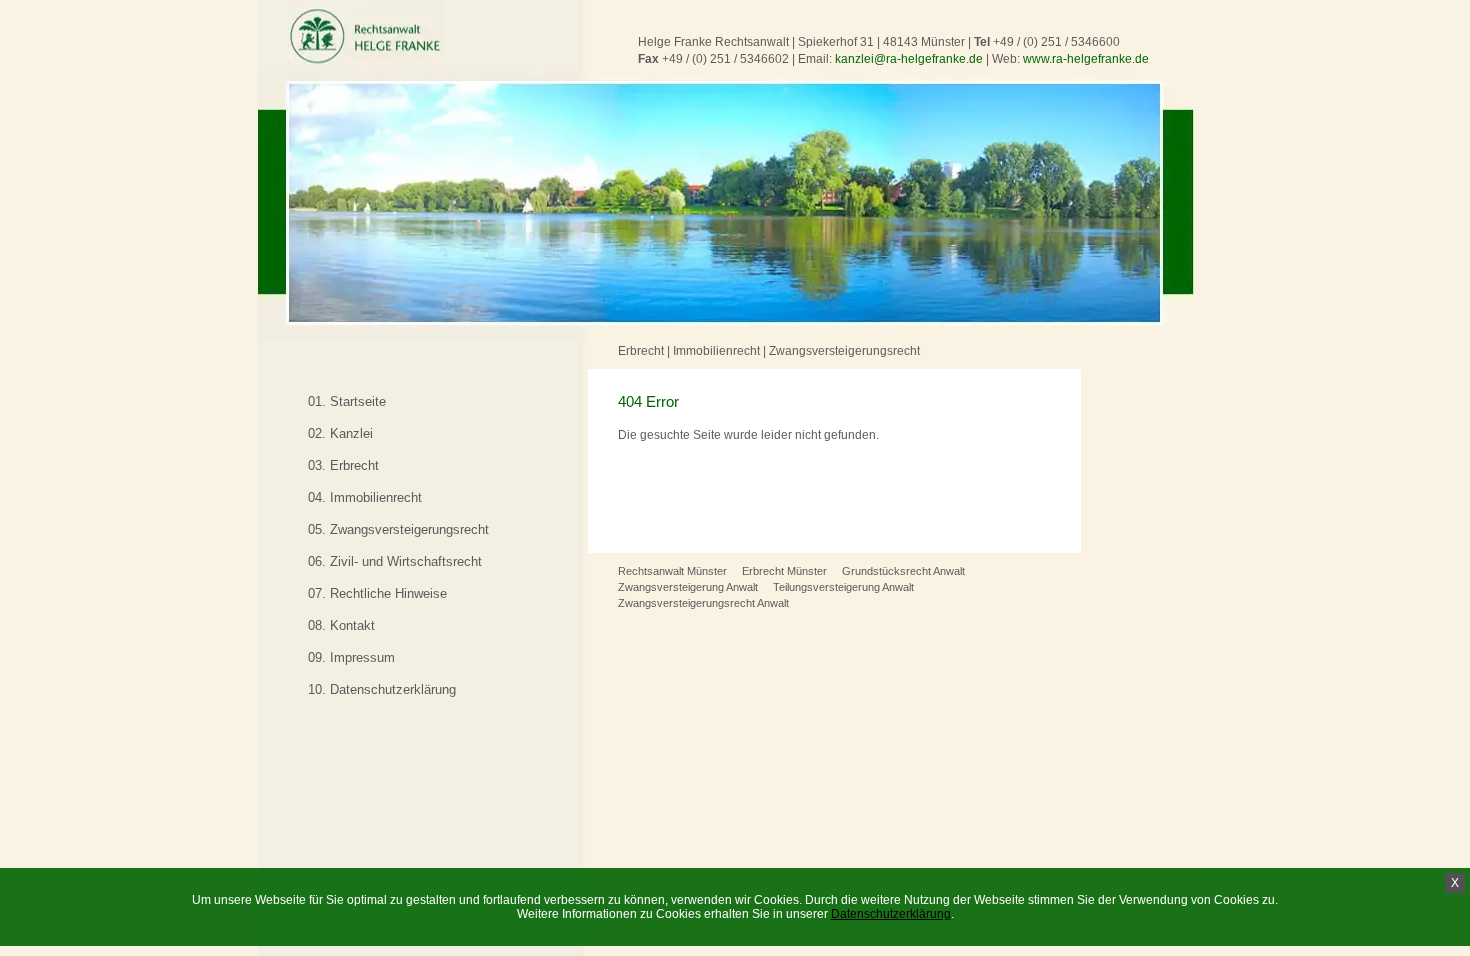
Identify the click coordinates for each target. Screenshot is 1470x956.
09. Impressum (351, 657)
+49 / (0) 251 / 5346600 (1056, 42)
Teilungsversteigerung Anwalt (843, 587)
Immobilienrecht (716, 351)
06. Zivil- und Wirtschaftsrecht (395, 561)
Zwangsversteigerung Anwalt (688, 587)
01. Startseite (347, 401)
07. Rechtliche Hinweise (377, 593)
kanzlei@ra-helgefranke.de (909, 59)
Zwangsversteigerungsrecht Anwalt (703, 603)
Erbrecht (641, 351)
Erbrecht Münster (784, 571)
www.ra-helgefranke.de (1086, 59)
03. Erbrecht (343, 465)
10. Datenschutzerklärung (382, 689)
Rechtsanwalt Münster (672, 571)
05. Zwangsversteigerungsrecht (398, 529)
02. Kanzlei (340, 433)
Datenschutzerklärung (891, 914)
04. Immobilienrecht (365, 497)
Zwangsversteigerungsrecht (844, 351)
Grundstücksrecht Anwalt (903, 571)
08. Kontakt (341, 625)
